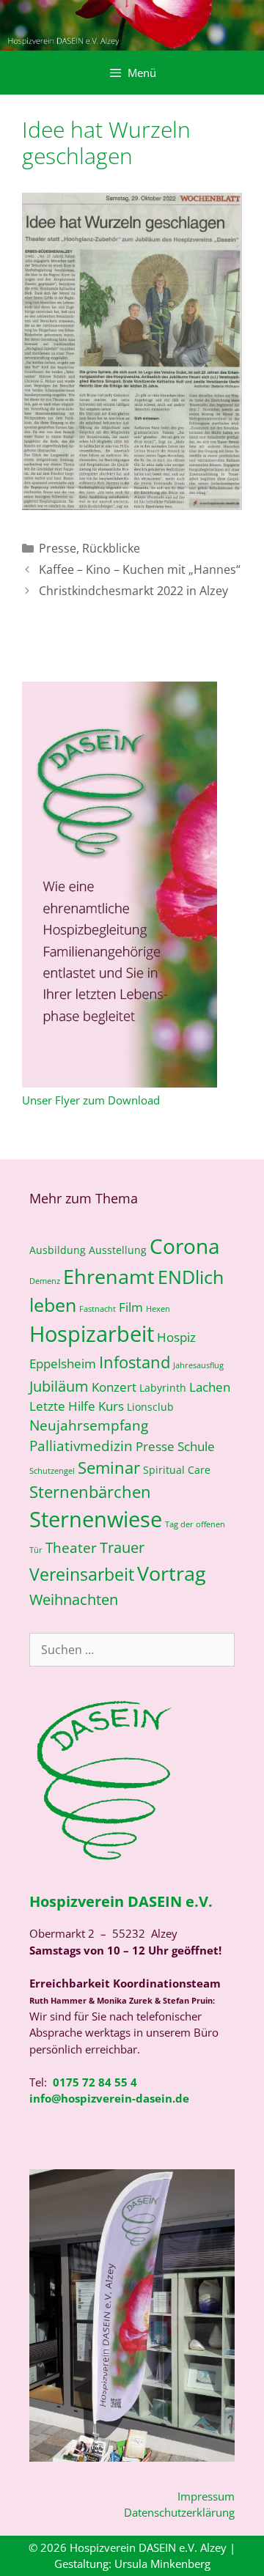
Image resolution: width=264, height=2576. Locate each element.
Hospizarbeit (92, 1334)
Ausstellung (118, 1250)
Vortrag (172, 1573)
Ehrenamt (109, 1276)
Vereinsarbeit (82, 1575)
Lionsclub (150, 1407)
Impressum (206, 2496)
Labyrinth (163, 1388)
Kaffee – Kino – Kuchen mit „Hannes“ (140, 569)
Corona (185, 1246)
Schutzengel (52, 1471)
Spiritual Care (177, 1470)
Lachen (210, 1387)
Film (131, 1307)
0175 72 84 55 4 (95, 2082)
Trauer (122, 1547)
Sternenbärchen (90, 1492)
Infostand (135, 1362)
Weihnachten (74, 1599)
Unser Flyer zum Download (91, 1100)
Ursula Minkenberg (162, 2564)
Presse (58, 548)
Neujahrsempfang (89, 1425)
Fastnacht (98, 1309)
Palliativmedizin (81, 1446)
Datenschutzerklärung (179, 2512)
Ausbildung (58, 1250)
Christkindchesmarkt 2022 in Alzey (133, 591)
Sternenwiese (96, 1519)
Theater (71, 1547)
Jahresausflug (198, 1365)
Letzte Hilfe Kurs (77, 1406)
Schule (196, 1446)
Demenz (45, 1281)
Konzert (114, 1387)
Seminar (109, 1468)
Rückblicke (111, 548)
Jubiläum (59, 1386)
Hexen (158, 1309)
